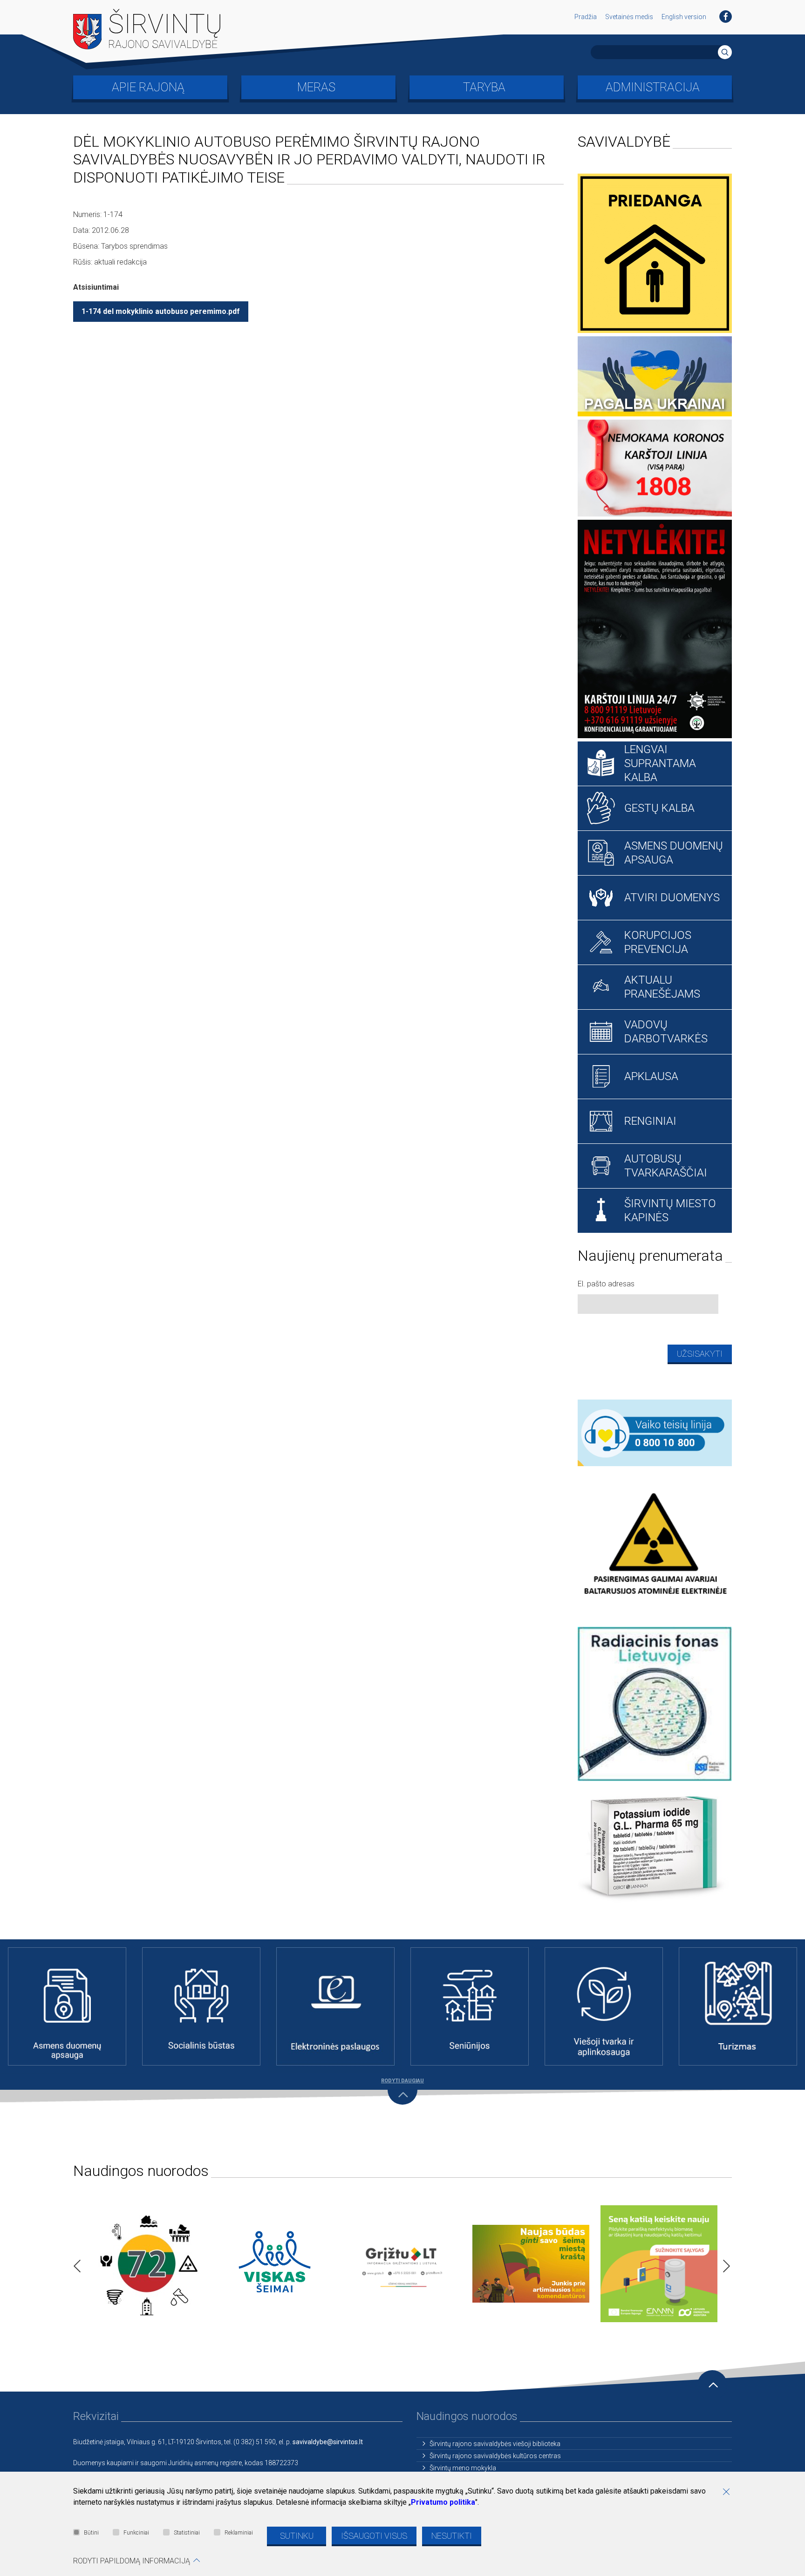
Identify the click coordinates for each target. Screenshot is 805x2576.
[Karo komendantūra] (531, 2264)
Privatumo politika (443, 2502)
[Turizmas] (738, 2006)
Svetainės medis (629, 17)
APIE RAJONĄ (148, 87)
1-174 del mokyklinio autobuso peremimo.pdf (161, 311)
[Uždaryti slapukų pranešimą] (730, 2493)
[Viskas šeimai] (275, 2264)
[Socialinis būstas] (201, 2006)
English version (684, 17)
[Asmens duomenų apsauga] (67, 2006)
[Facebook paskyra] (726, 17)
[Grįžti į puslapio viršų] (712, 2385)
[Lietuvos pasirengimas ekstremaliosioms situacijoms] (147, 2263)
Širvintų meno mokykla (463, 2468)
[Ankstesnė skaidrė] (75, 2263)
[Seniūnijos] (470, 2006)
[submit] (725, 52)
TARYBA (484, 87)
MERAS (316, 87)
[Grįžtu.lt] (403, 2264)
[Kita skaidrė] (724, 2263)
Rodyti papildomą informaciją (132, 2561)
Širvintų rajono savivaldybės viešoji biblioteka (495, 2444)
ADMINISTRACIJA (653, 87)
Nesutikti (452, 2536)
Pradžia (586, 17)
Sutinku (297, 2536)
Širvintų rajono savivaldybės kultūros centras (495, 2456)
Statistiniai (187, 2533)
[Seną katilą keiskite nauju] (659, 2264)
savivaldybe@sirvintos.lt (328, 2442)
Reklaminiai (239, 2533)
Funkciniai (136, 2533)
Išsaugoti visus (374, 2536)
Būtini (91, 2533)
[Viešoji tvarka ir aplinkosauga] (604, 2006)
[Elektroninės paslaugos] (335, 2006)
